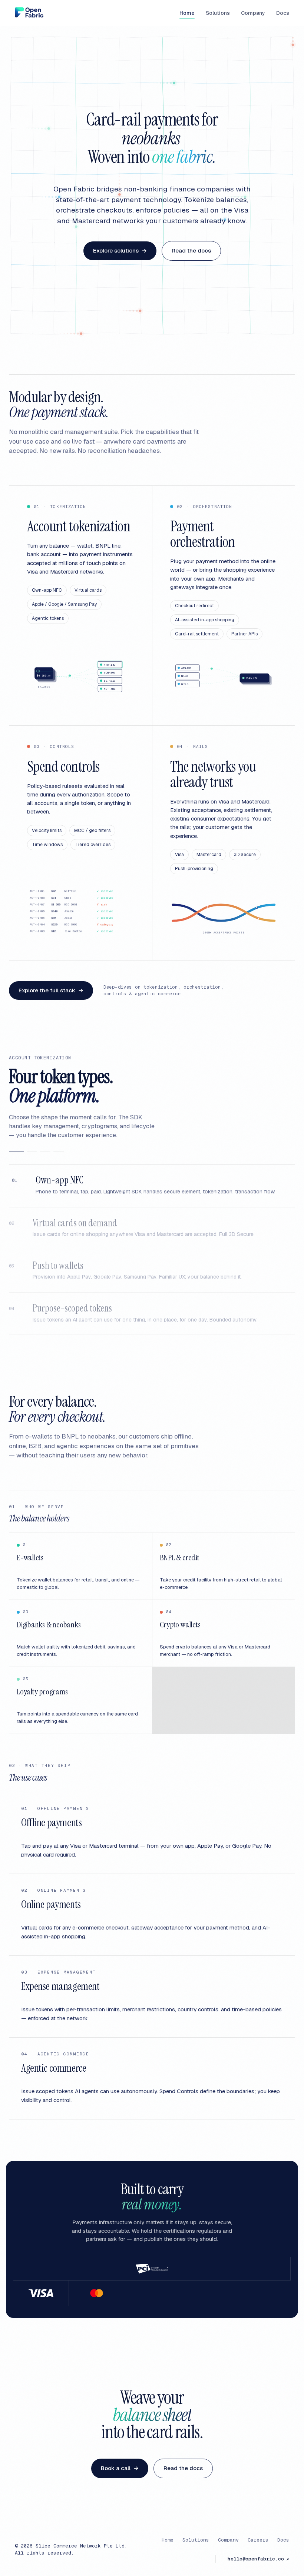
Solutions (218, 13)
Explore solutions (120, 250)
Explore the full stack (51, 990)
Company (253, 13)
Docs (283, 13)
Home (187, 13)
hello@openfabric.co (258, 2559)
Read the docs (191, 250)
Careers (258, 2540)
